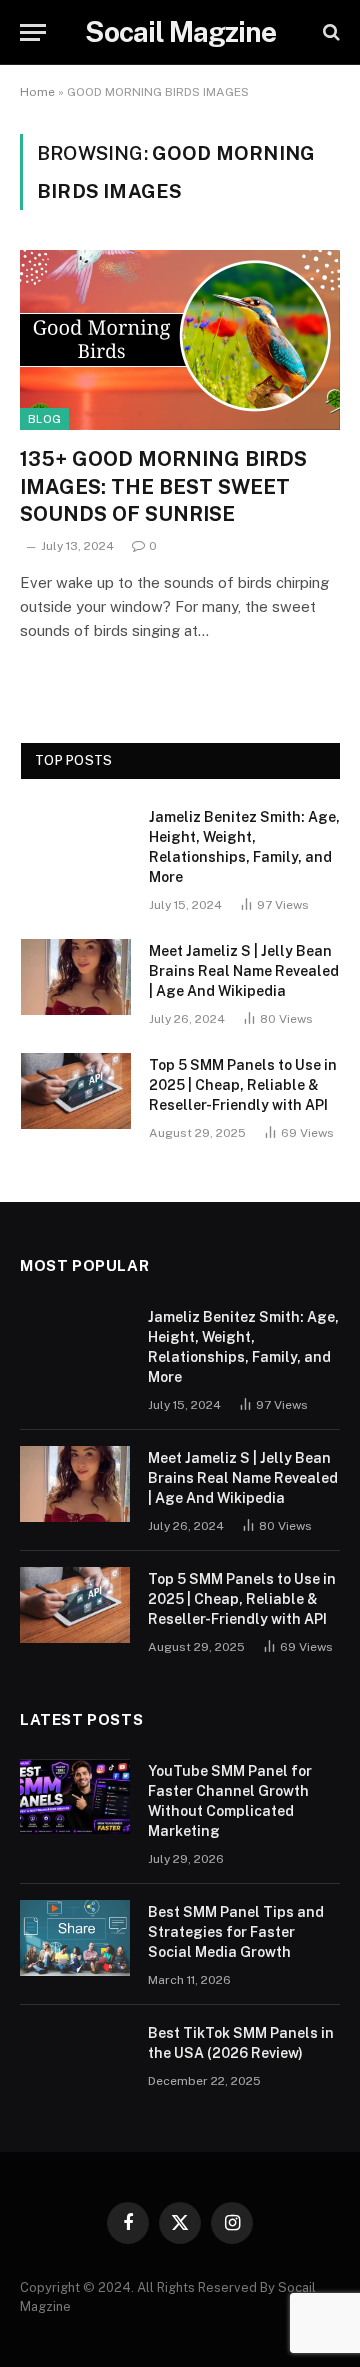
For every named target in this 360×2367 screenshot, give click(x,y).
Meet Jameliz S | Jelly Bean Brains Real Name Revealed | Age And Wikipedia (244, 971)
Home (37, 92)
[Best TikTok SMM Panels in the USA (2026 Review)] (75, 2059)
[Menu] (33, 32)
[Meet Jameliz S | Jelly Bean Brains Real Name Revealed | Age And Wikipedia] (76, 977)
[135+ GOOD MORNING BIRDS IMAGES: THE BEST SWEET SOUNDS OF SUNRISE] (180, 340)
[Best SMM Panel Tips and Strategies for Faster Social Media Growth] (75, 1938)
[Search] (329, 32)
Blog (44, 419)
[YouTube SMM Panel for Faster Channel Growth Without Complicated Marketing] (75, 1797)
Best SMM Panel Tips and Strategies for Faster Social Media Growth (236, 1932)
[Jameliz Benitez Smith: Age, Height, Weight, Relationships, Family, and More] (76, 843)
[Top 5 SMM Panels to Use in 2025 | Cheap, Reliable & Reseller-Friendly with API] (76, 1091)
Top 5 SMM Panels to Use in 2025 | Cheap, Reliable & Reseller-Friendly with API (243, 1085)
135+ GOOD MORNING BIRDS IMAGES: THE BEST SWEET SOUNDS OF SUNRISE (163, 486)
